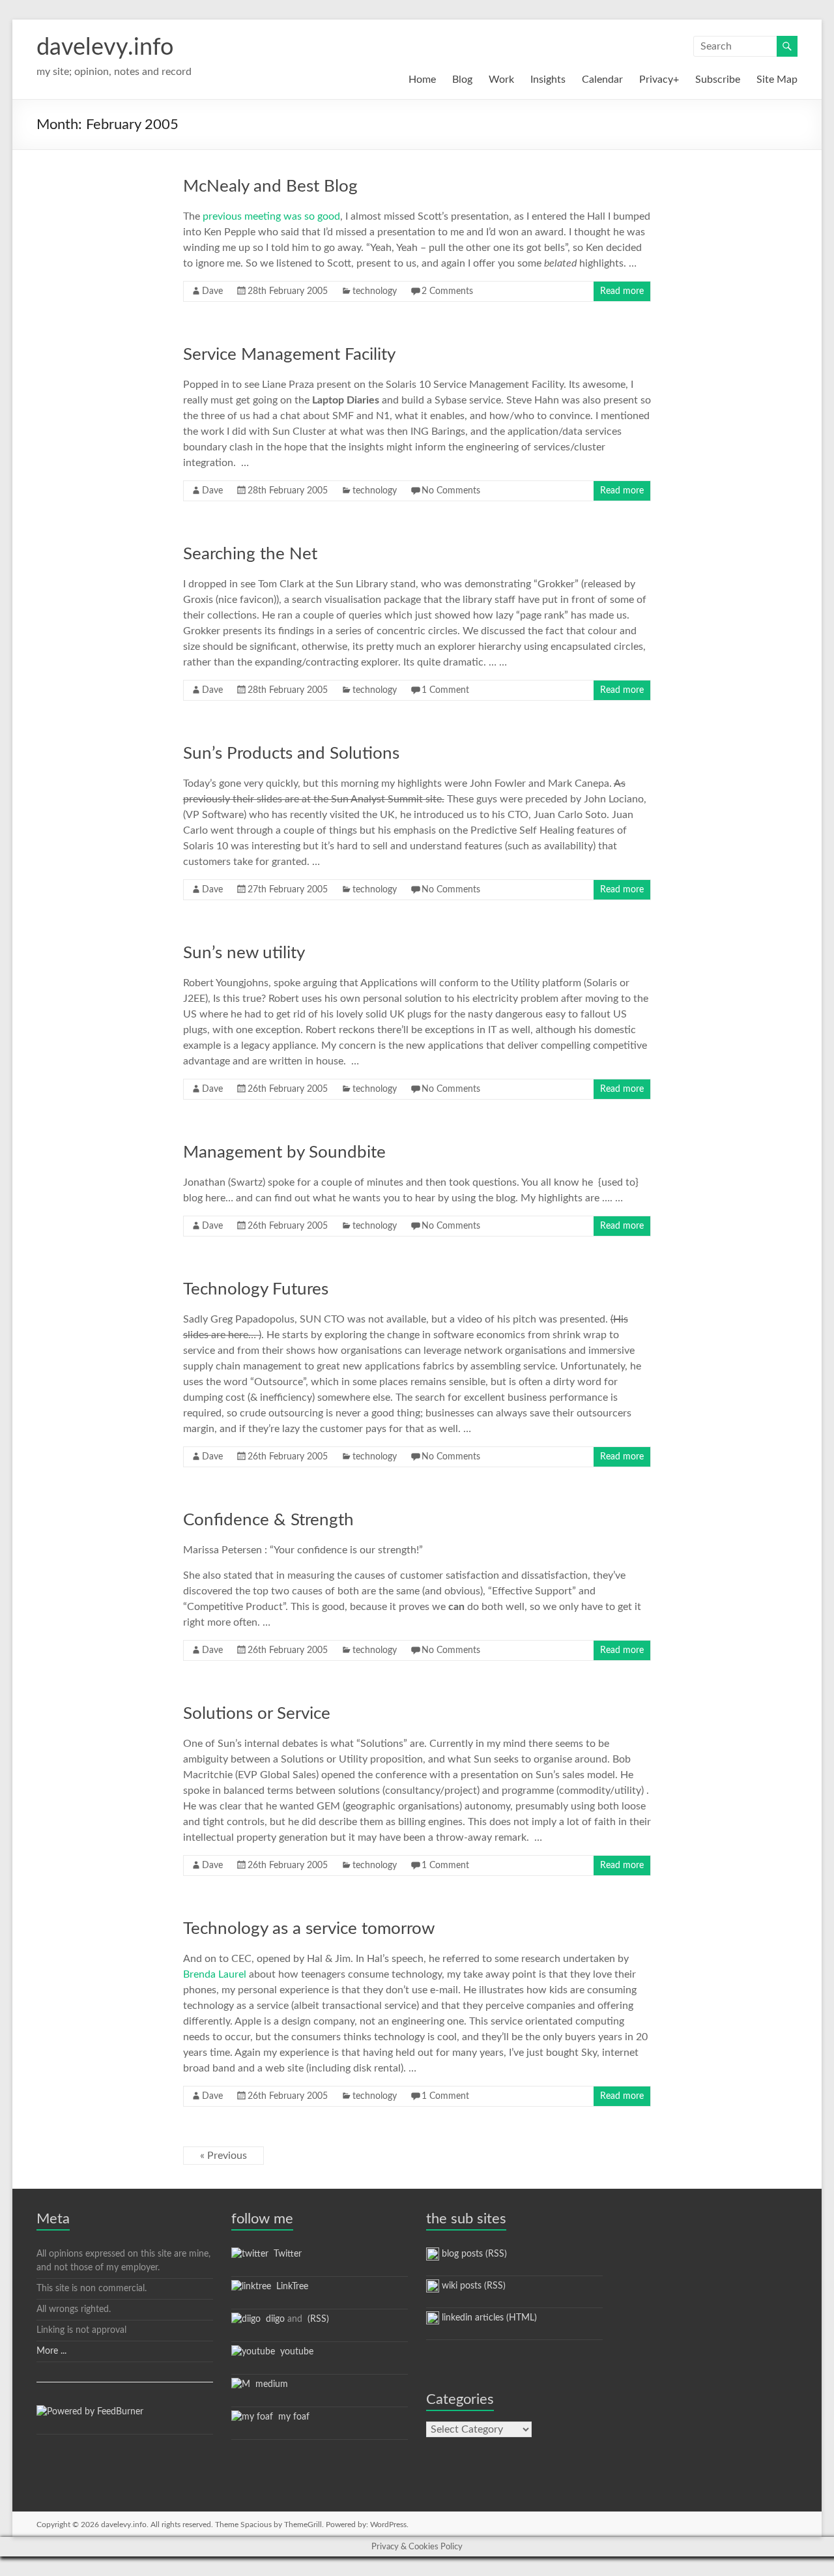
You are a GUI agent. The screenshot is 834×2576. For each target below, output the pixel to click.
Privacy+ (659, 80)
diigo (273, 2319)
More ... (51, 2351)
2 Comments (447, 291)
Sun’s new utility (244, 953)
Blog (462, 80)
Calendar (602, 80)
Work (501, 80)
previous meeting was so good (271, 216)
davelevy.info (105, 48)
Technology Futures (256, 1289)
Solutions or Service (257, 1714)
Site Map (777, 80)
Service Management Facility (289, 355)
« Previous (223, 2156)
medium (269, 2384)
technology (375, 291)
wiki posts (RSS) (472, 2286)
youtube (294, 2352)
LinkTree (290, 2287)
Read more (622, 291)
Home (422, 80)
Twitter (285, 2254)
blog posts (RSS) (473, 2254)
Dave (212, 291)
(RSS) (317, 2319)
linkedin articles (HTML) (488, 2318)
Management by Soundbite (284, 1152)
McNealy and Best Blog (270, 186)
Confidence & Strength (268, 1520)
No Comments (451, 491)
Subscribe (718, 80)
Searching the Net (250, 554)
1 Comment (445, 690)
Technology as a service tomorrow (309, 1929)
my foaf (291, 2417)
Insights (548, 80)
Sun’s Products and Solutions (291, 754)
